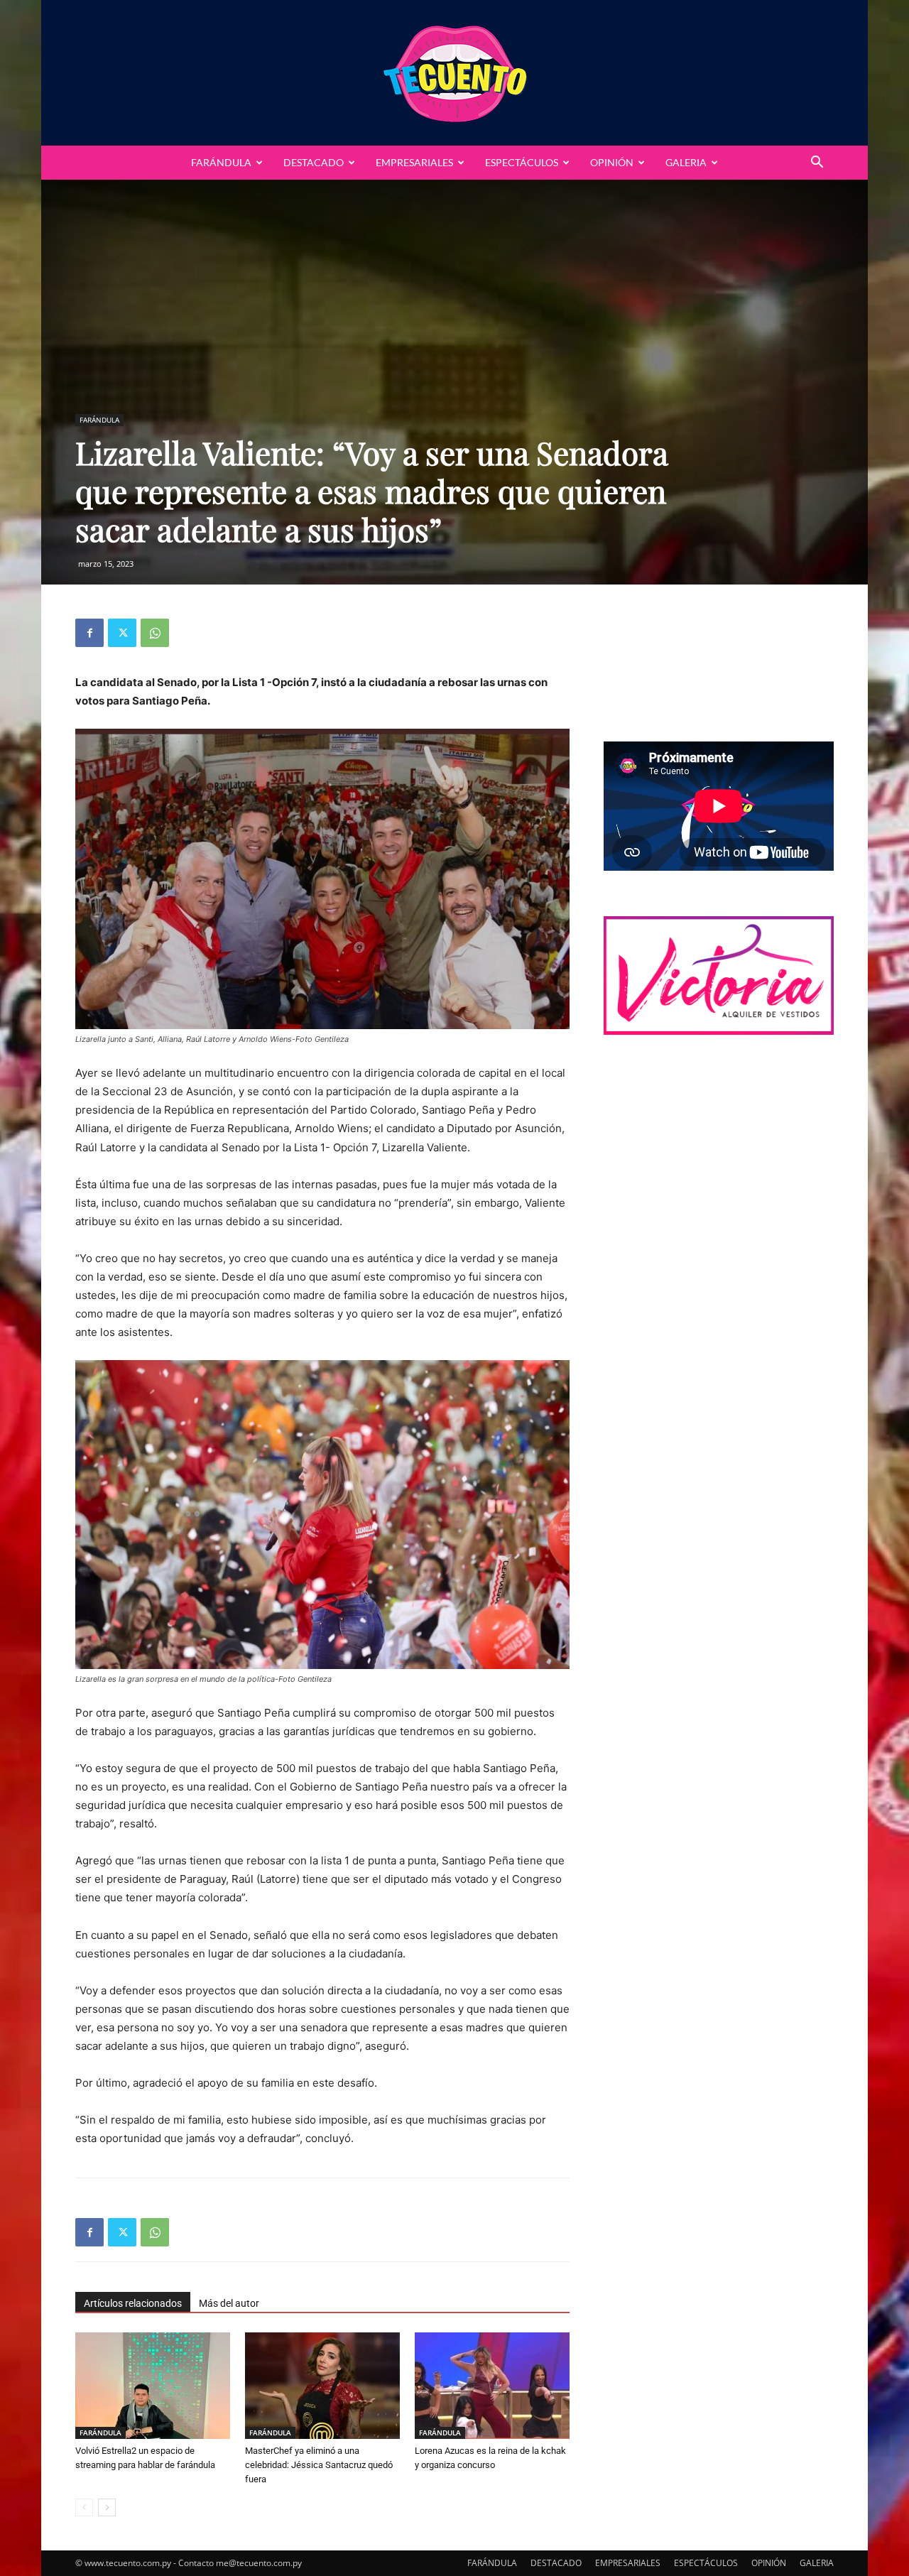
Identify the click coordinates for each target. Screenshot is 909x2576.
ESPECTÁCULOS (522, 162)
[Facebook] (89, 633)
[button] (817, 164)
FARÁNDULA (221, 162)
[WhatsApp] (155, 633)
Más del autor (229, 2303)
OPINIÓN (612, 162)
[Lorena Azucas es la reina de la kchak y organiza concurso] (492, 2386)
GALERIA (686, 162)
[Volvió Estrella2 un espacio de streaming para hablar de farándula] (153, 2386)
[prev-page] (84, 2507)
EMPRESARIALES (414, 162)
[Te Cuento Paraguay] (454, 73)
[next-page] (107, 2507)
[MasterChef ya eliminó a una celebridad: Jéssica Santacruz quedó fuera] (322, 2386)
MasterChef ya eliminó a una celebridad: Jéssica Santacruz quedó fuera (319, 2465)
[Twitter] (122, 633)
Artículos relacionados (133, 2303)
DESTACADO (314, 162)
